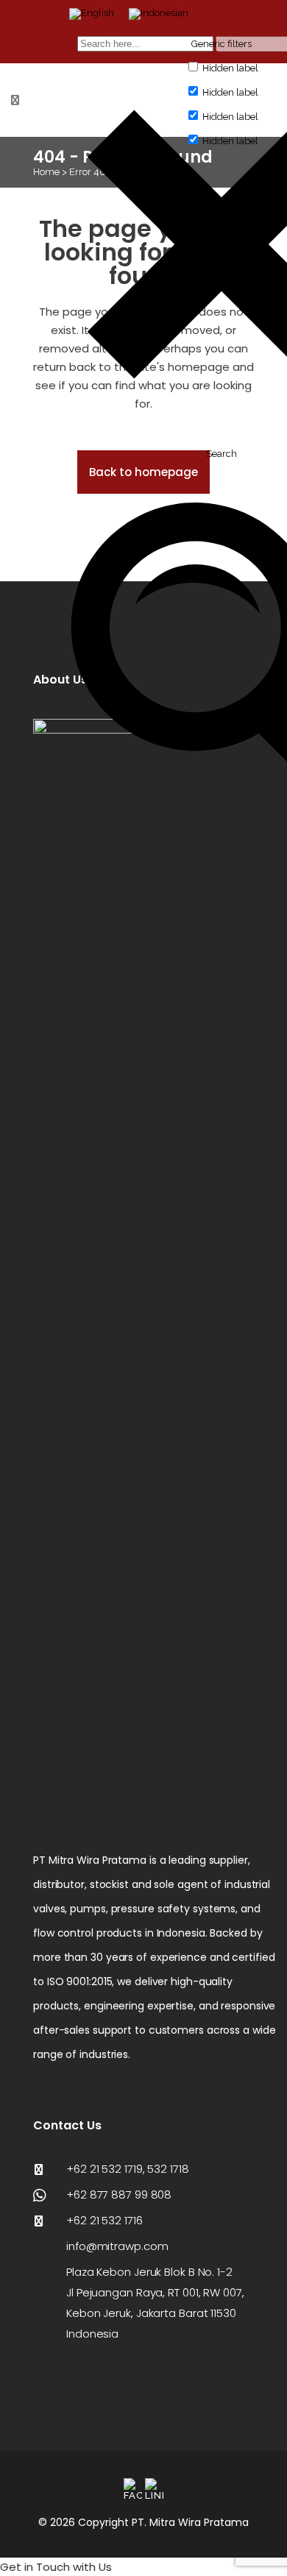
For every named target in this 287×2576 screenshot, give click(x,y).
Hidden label (230, 68)
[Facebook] (133, 2490)
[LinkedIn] (154, 2490)
